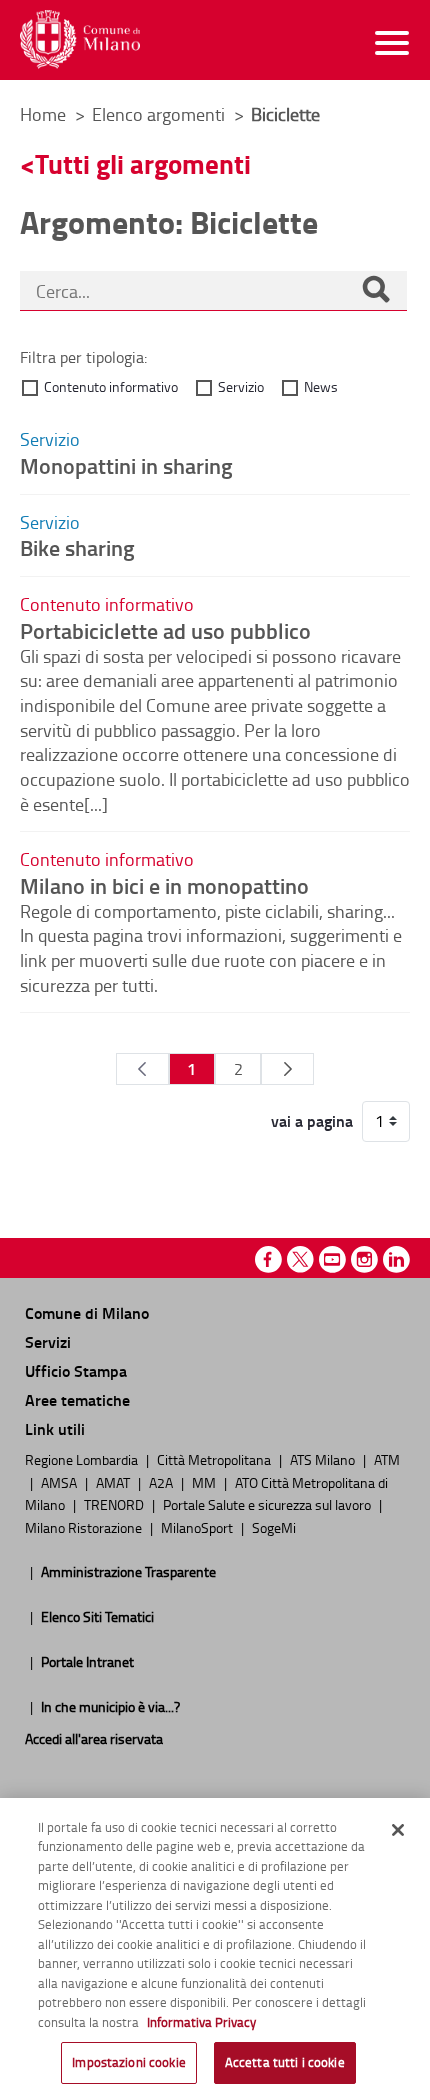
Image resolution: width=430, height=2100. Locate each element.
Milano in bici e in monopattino (164, 885)
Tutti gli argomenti (143, 163)
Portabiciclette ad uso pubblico (165, 630)
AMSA (60, 1482)
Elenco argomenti (160, 114)
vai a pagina (312, 1121)
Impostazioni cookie (128, 2062)
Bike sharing (77, 547)
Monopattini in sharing (126, 465)
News (321, 386)
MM (205, 1482)
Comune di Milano (87, 1312)
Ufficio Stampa (76, 1370)
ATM (387, 1459)
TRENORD (115, 1504)
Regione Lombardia (83, 1459)
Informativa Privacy (201, 2022)
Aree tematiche (77, 1399)
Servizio (241, 386)
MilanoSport (198, 1527)
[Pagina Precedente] (142, 1069)
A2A (162, 1482)
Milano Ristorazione (85, 1527)
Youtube (332, 1259)
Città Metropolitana (215, 1459)
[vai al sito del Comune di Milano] (80, 39)
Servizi (48, 1341)
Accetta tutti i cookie (285, 2062)
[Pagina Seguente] (287, 1069)
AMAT (114, 1482)
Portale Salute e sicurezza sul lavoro (268, 1504)
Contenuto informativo (111, 386)
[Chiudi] (398, 1830)
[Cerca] (376, 291)
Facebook (268, 1259)
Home (43, 114)
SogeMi (274, 1527)
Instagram (364, 1259)
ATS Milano (324, 1459)
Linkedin (396, 1259)
